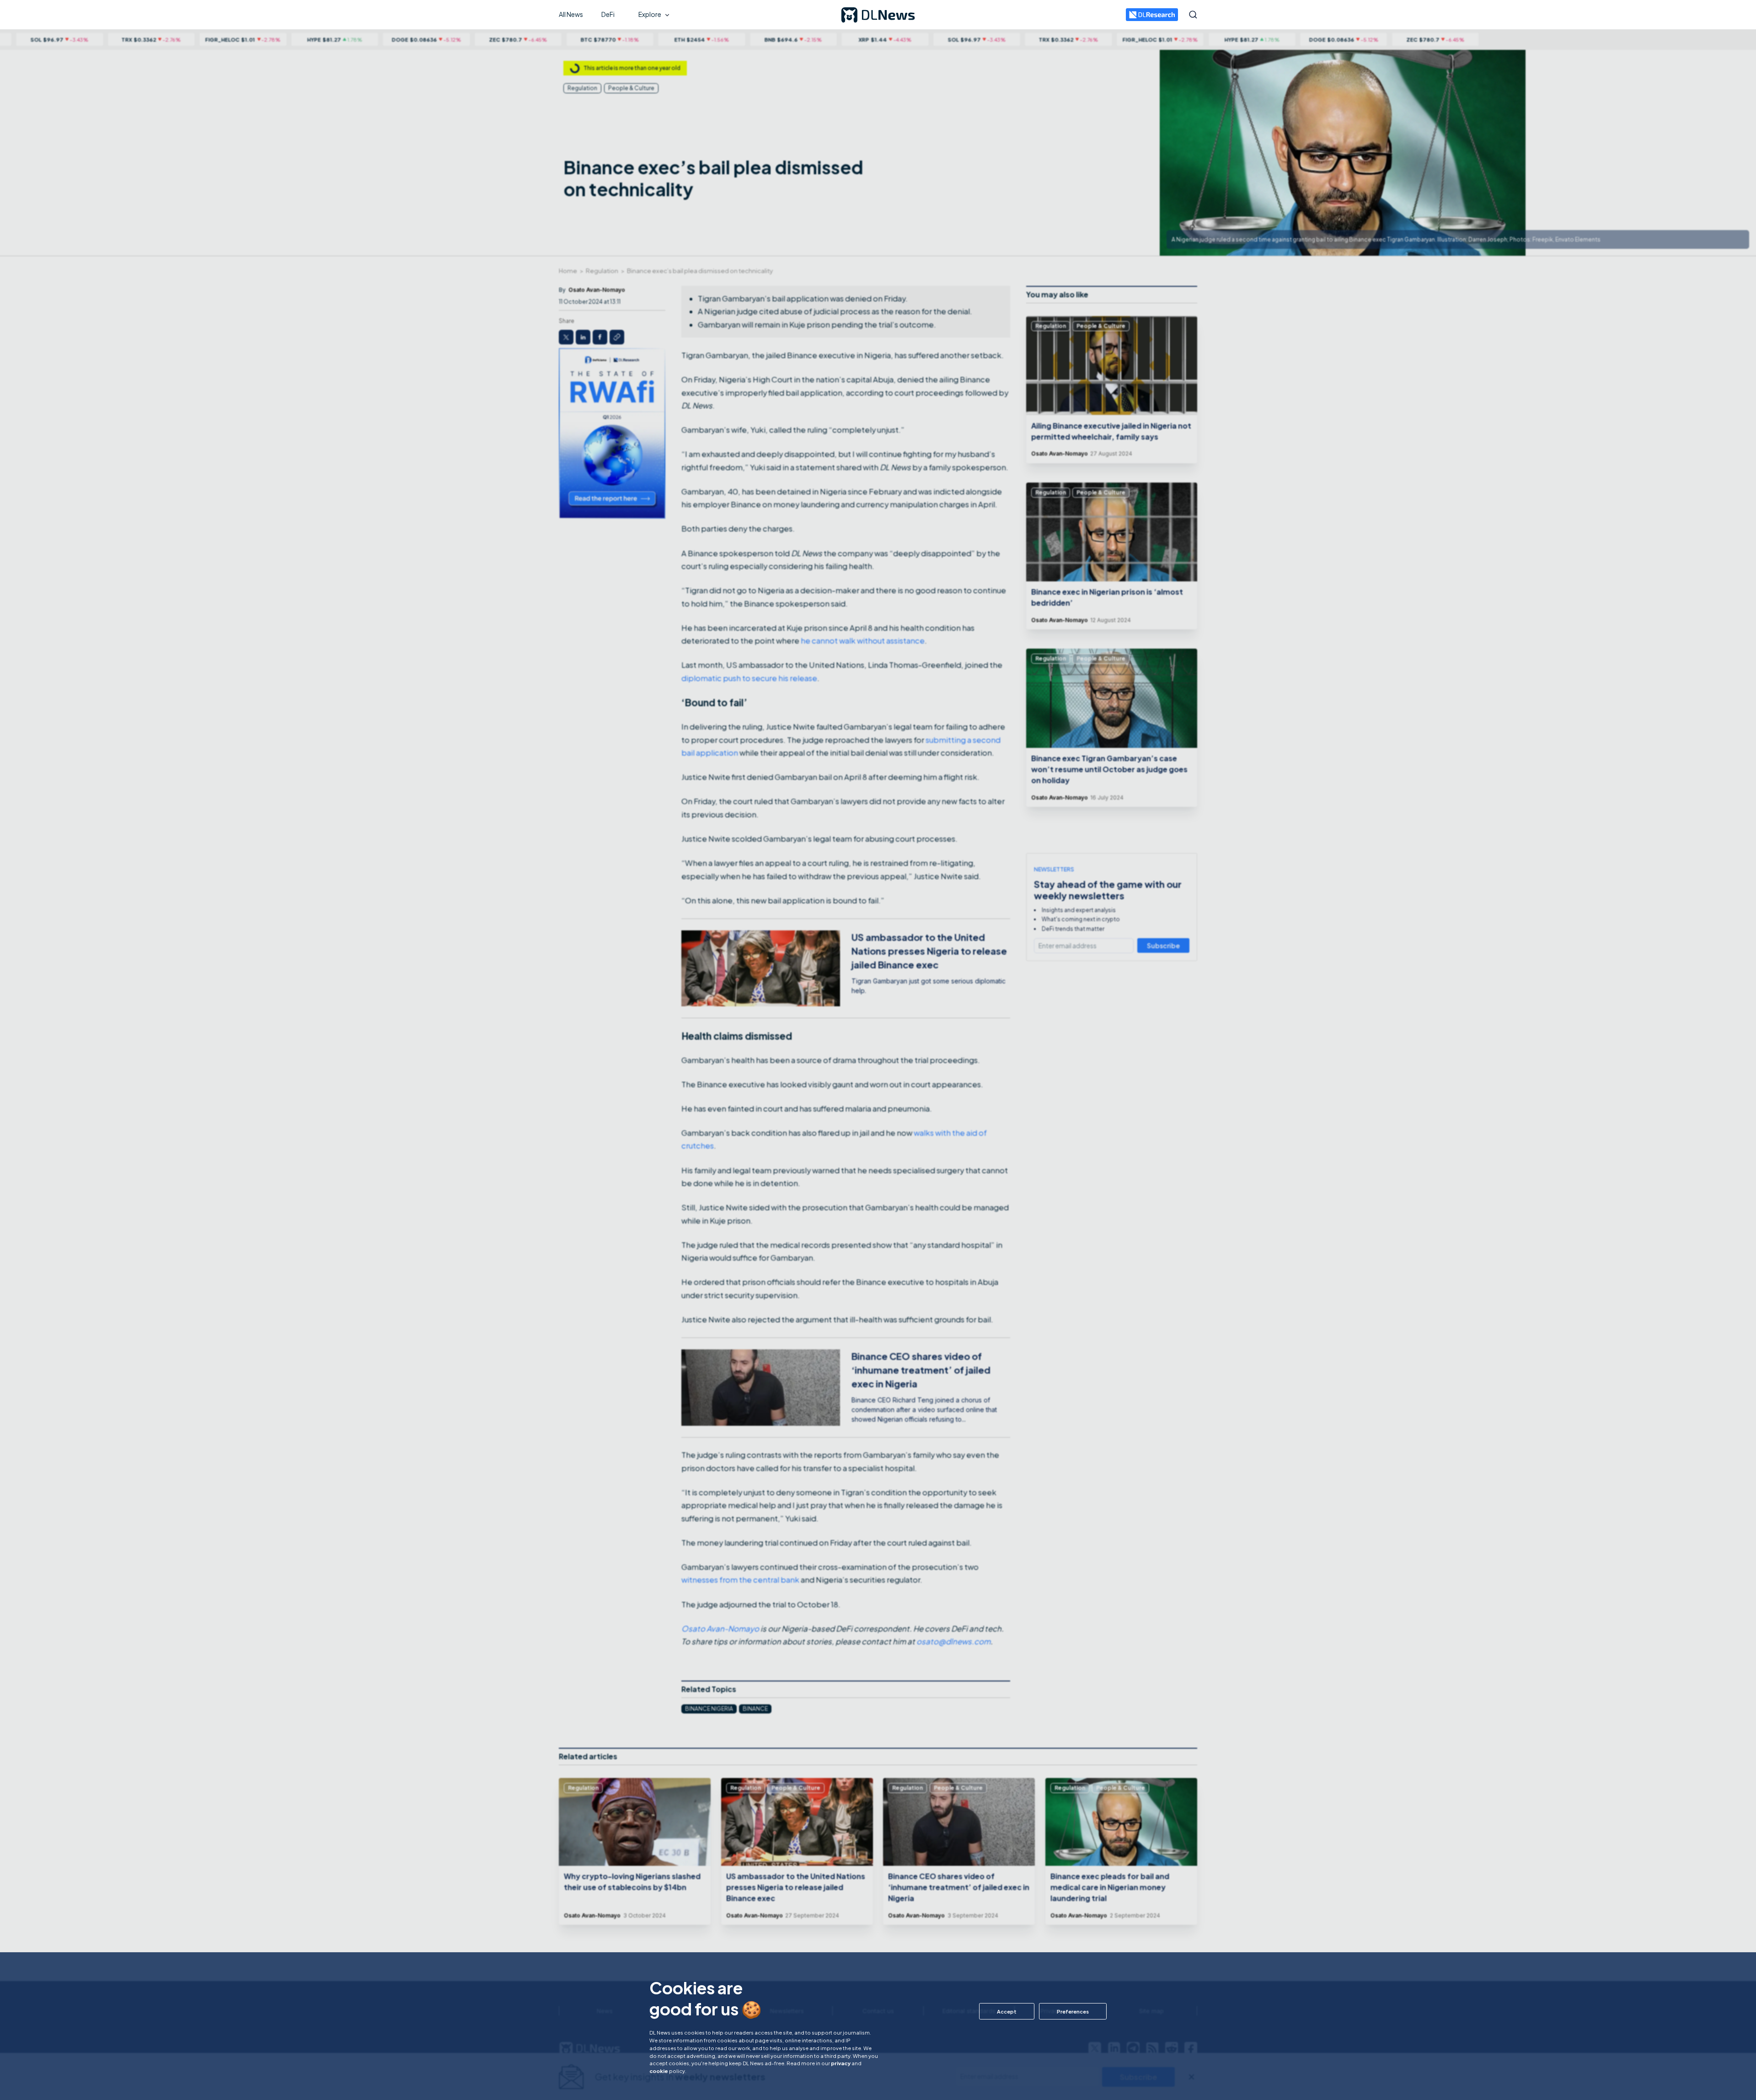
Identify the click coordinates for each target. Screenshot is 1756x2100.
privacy (841, 2063)
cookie (659, 2071)
